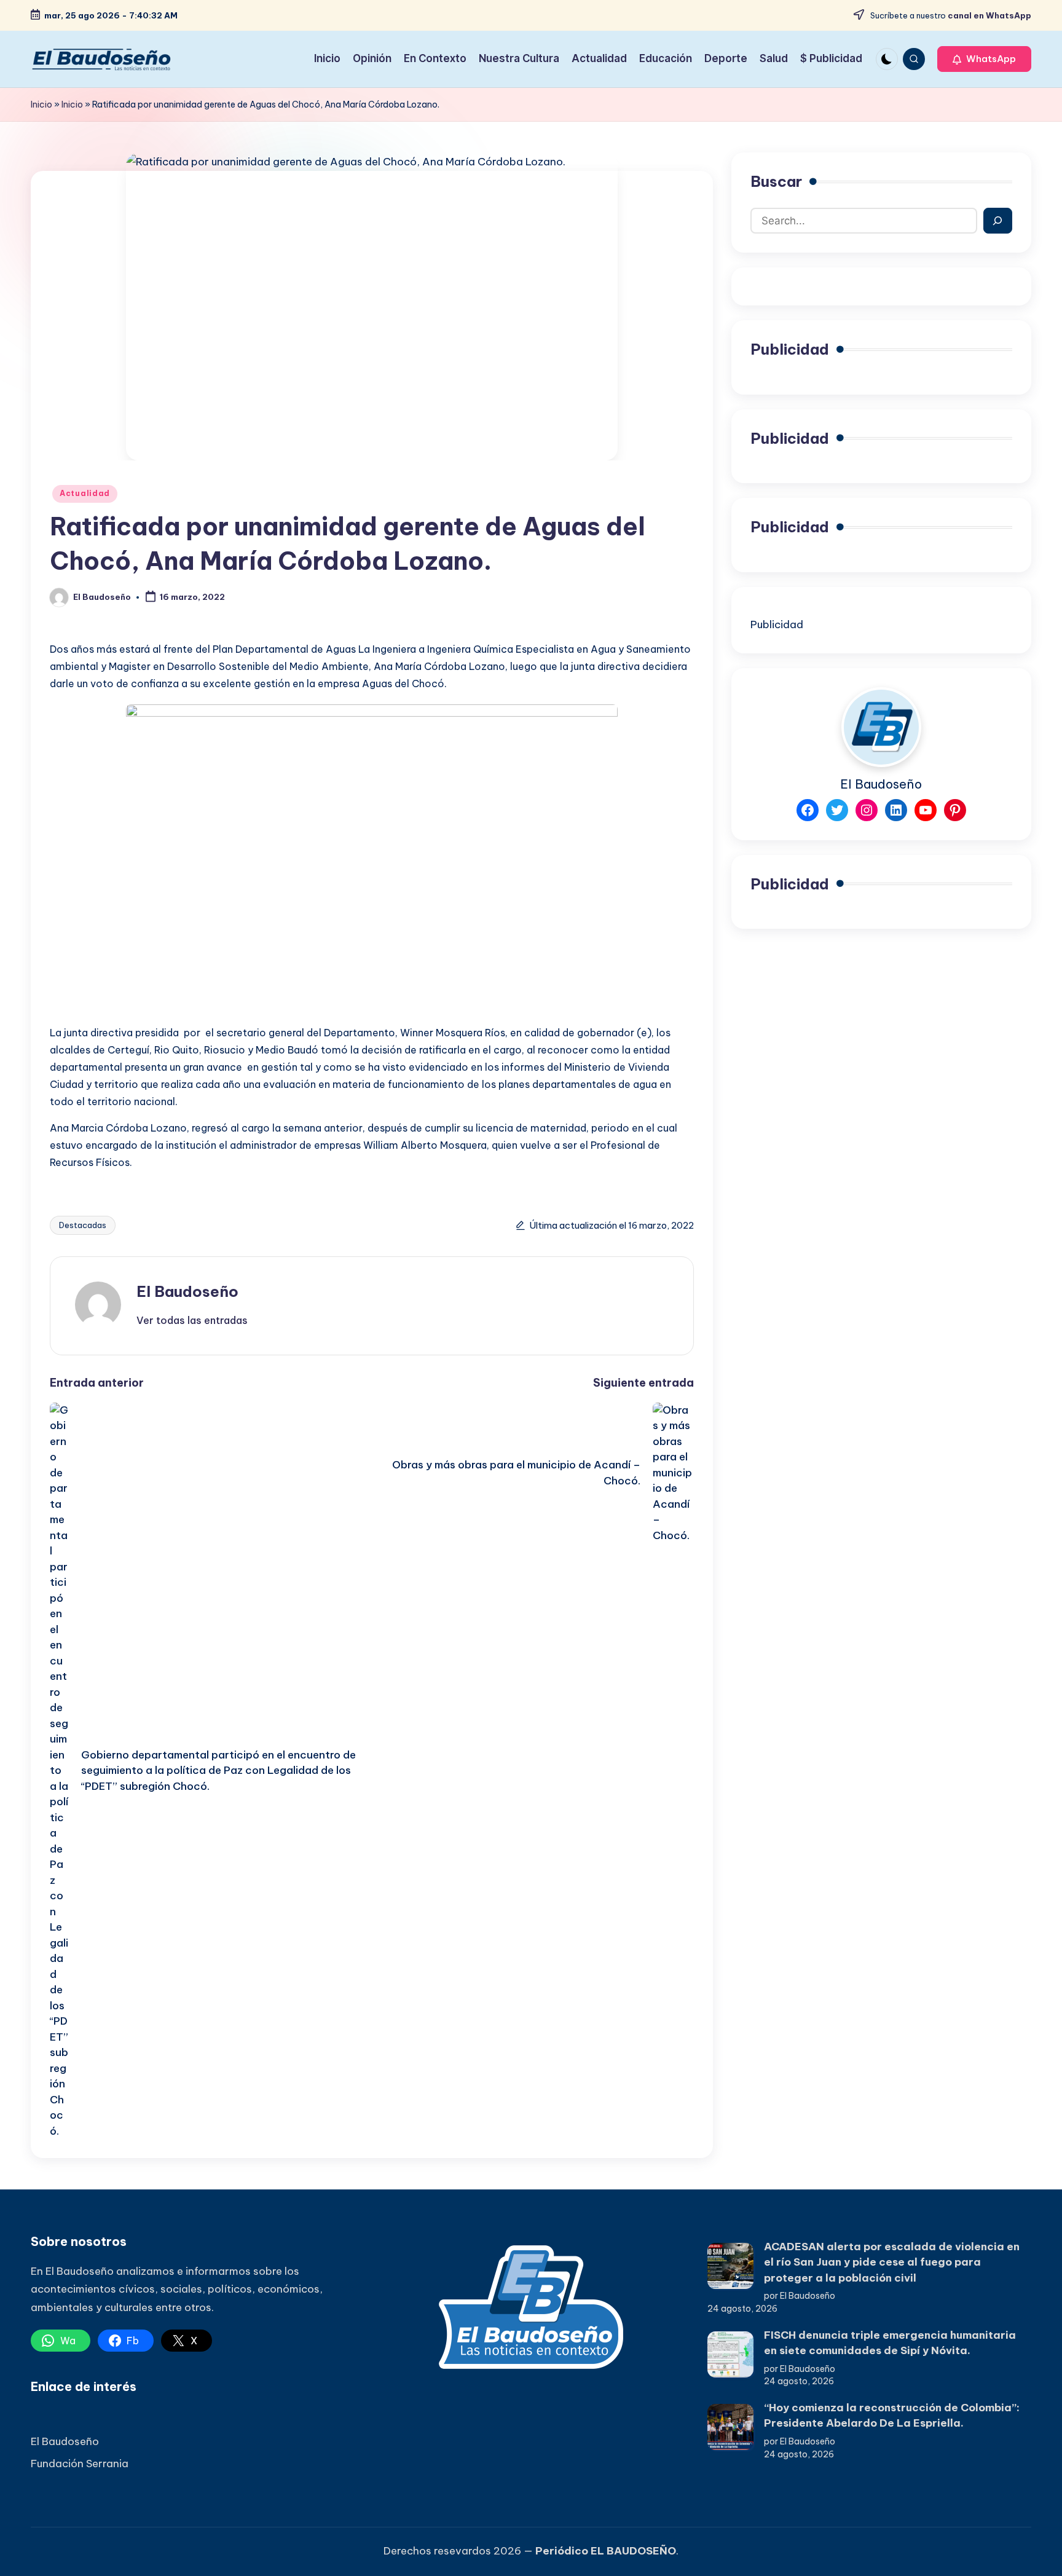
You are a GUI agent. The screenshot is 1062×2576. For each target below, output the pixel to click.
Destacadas (83, 1225)
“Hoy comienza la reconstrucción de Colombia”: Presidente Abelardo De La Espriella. (892, 2416)
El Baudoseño (187, 1291)
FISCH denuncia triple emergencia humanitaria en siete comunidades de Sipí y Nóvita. (890, 2343)
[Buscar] (998, 221)
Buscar (776, 181)
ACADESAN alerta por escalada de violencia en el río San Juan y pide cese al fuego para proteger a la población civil (892, 2262)
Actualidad (85, 493)
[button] (984, 59)
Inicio (41, 104)
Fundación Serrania (80, 2464)
